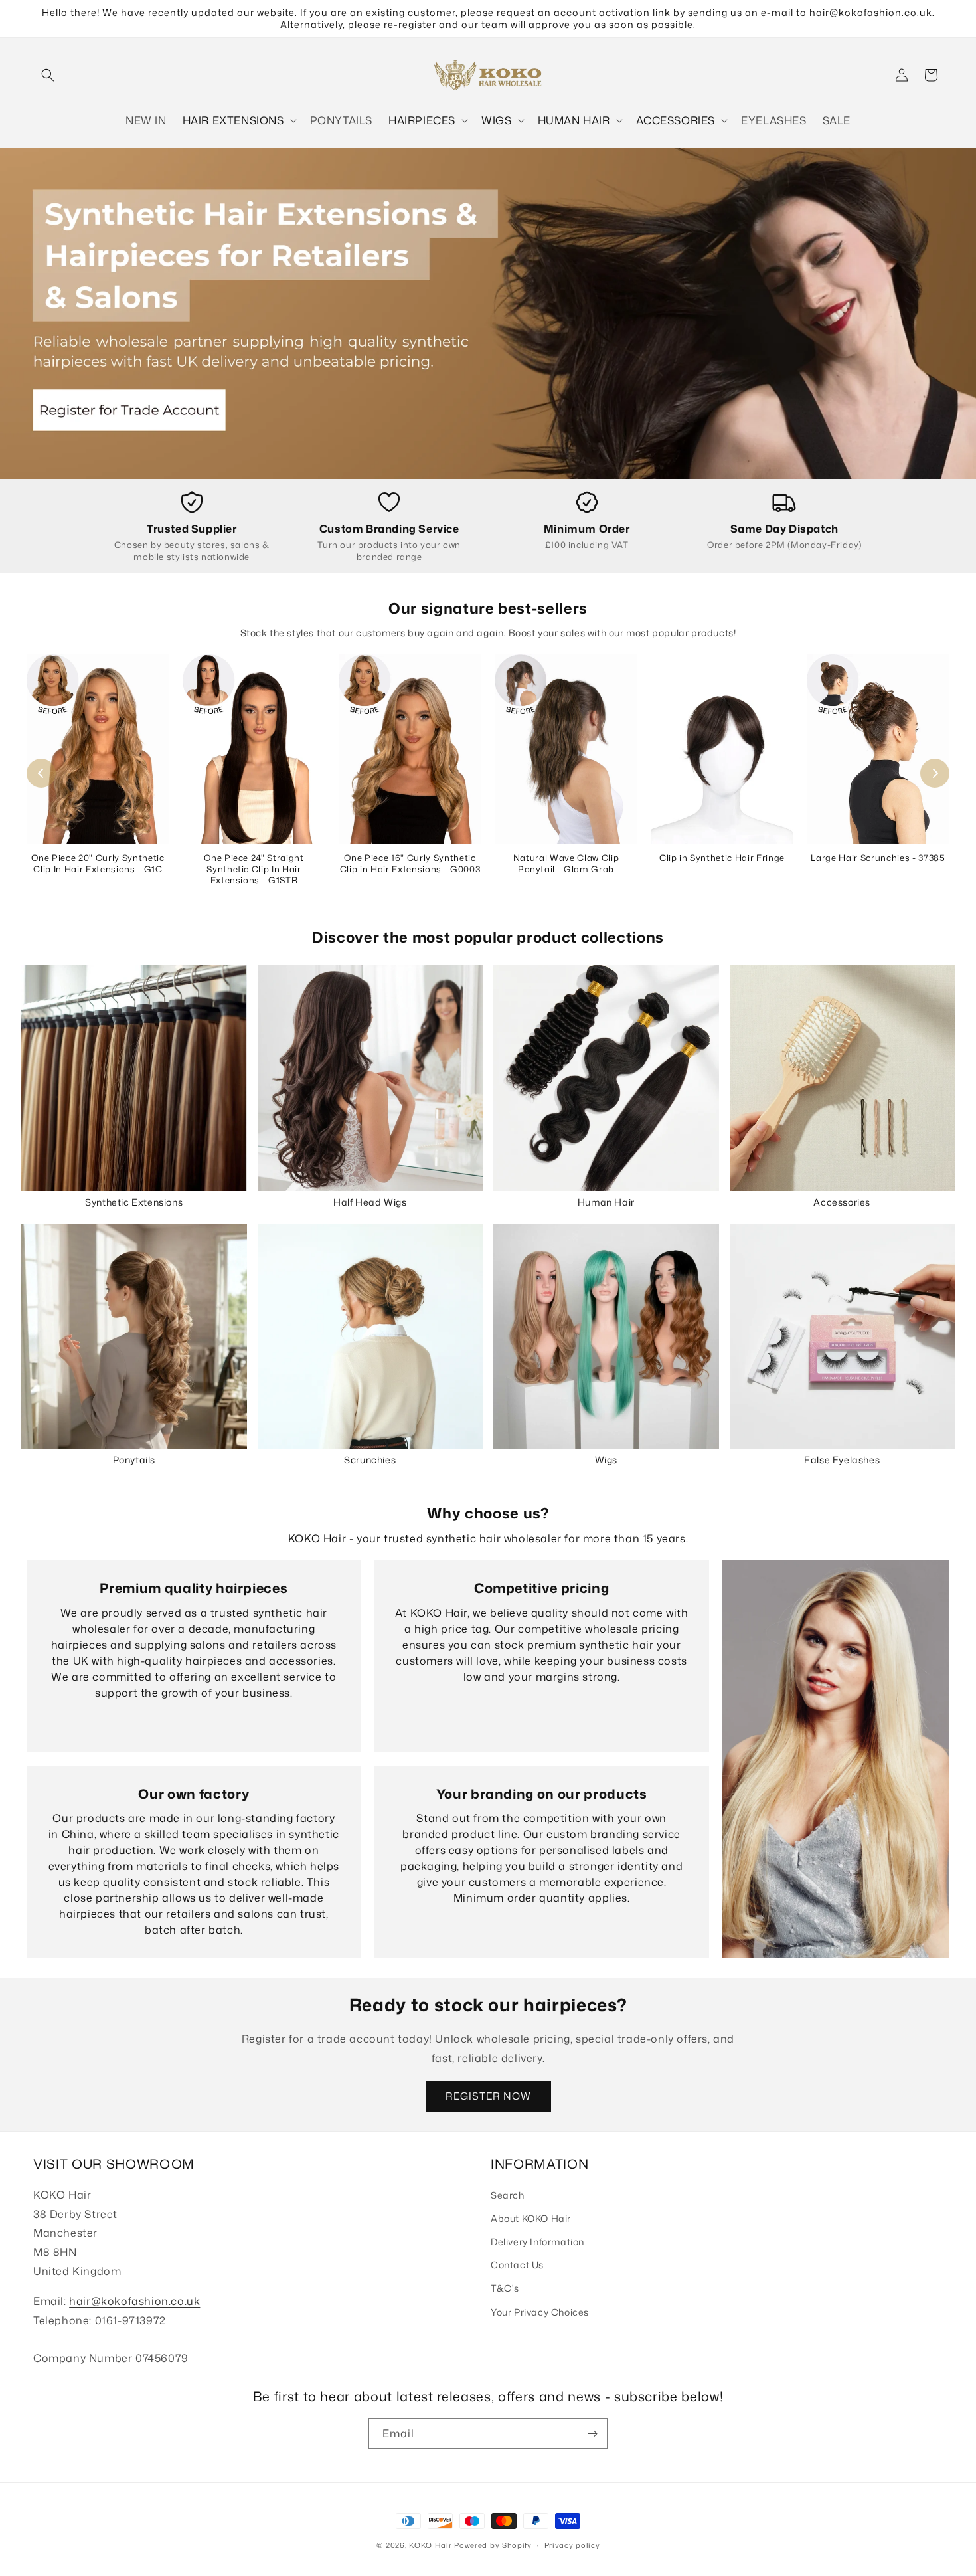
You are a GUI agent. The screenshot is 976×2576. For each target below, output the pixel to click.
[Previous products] (41, 773)
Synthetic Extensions (134, 1202)
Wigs (606, 1460)
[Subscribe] (592, 2434)
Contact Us (517, 2265)
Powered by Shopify (493, 2545)
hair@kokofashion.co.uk (134, 2301)
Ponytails (134, 1460)
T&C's (505, 2288)
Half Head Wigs (370, 1202)
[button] (48, 75)
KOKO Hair (430, 2545)
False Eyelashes (842, 1460)
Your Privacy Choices (540, 2312)
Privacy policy (572, 2545)
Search (508, 2195)
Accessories (842, 1202)
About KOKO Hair (531, 2218)
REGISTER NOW (488, 2096)
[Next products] (935, 773)
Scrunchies (370, 1460)
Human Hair (606, 1202)
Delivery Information (537, 2242)
